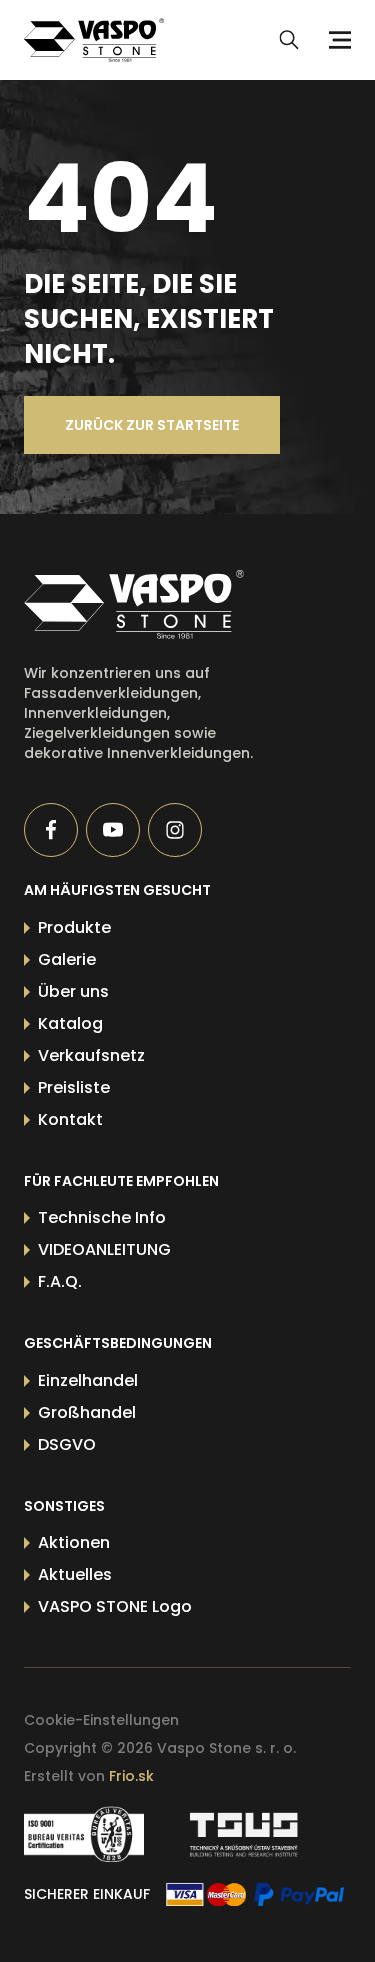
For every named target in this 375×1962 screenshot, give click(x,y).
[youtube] (113, 830)
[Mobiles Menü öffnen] (337, 40)
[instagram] (175, 830)
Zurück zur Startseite (152, 425)
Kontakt (70, 1119)
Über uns (73, 991)
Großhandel (87, 1412)
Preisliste (74, 1087)
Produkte (74, 927)
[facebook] (51, 830)
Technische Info (102, 1217)
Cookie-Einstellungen (101, 1720)
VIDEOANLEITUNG (104, 1249)
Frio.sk (131, 1776)
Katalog (70, 1023)
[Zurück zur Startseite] (155, 604)
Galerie (67, 959)
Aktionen (74, 1542)
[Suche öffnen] (289, 40)
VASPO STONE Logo (115, 1606)
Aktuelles (75, 1574)
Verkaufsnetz (91, 1055)
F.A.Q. (60, 1281)
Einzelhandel (88, 1380)
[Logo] (94, 40)
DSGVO (67, 1444)
